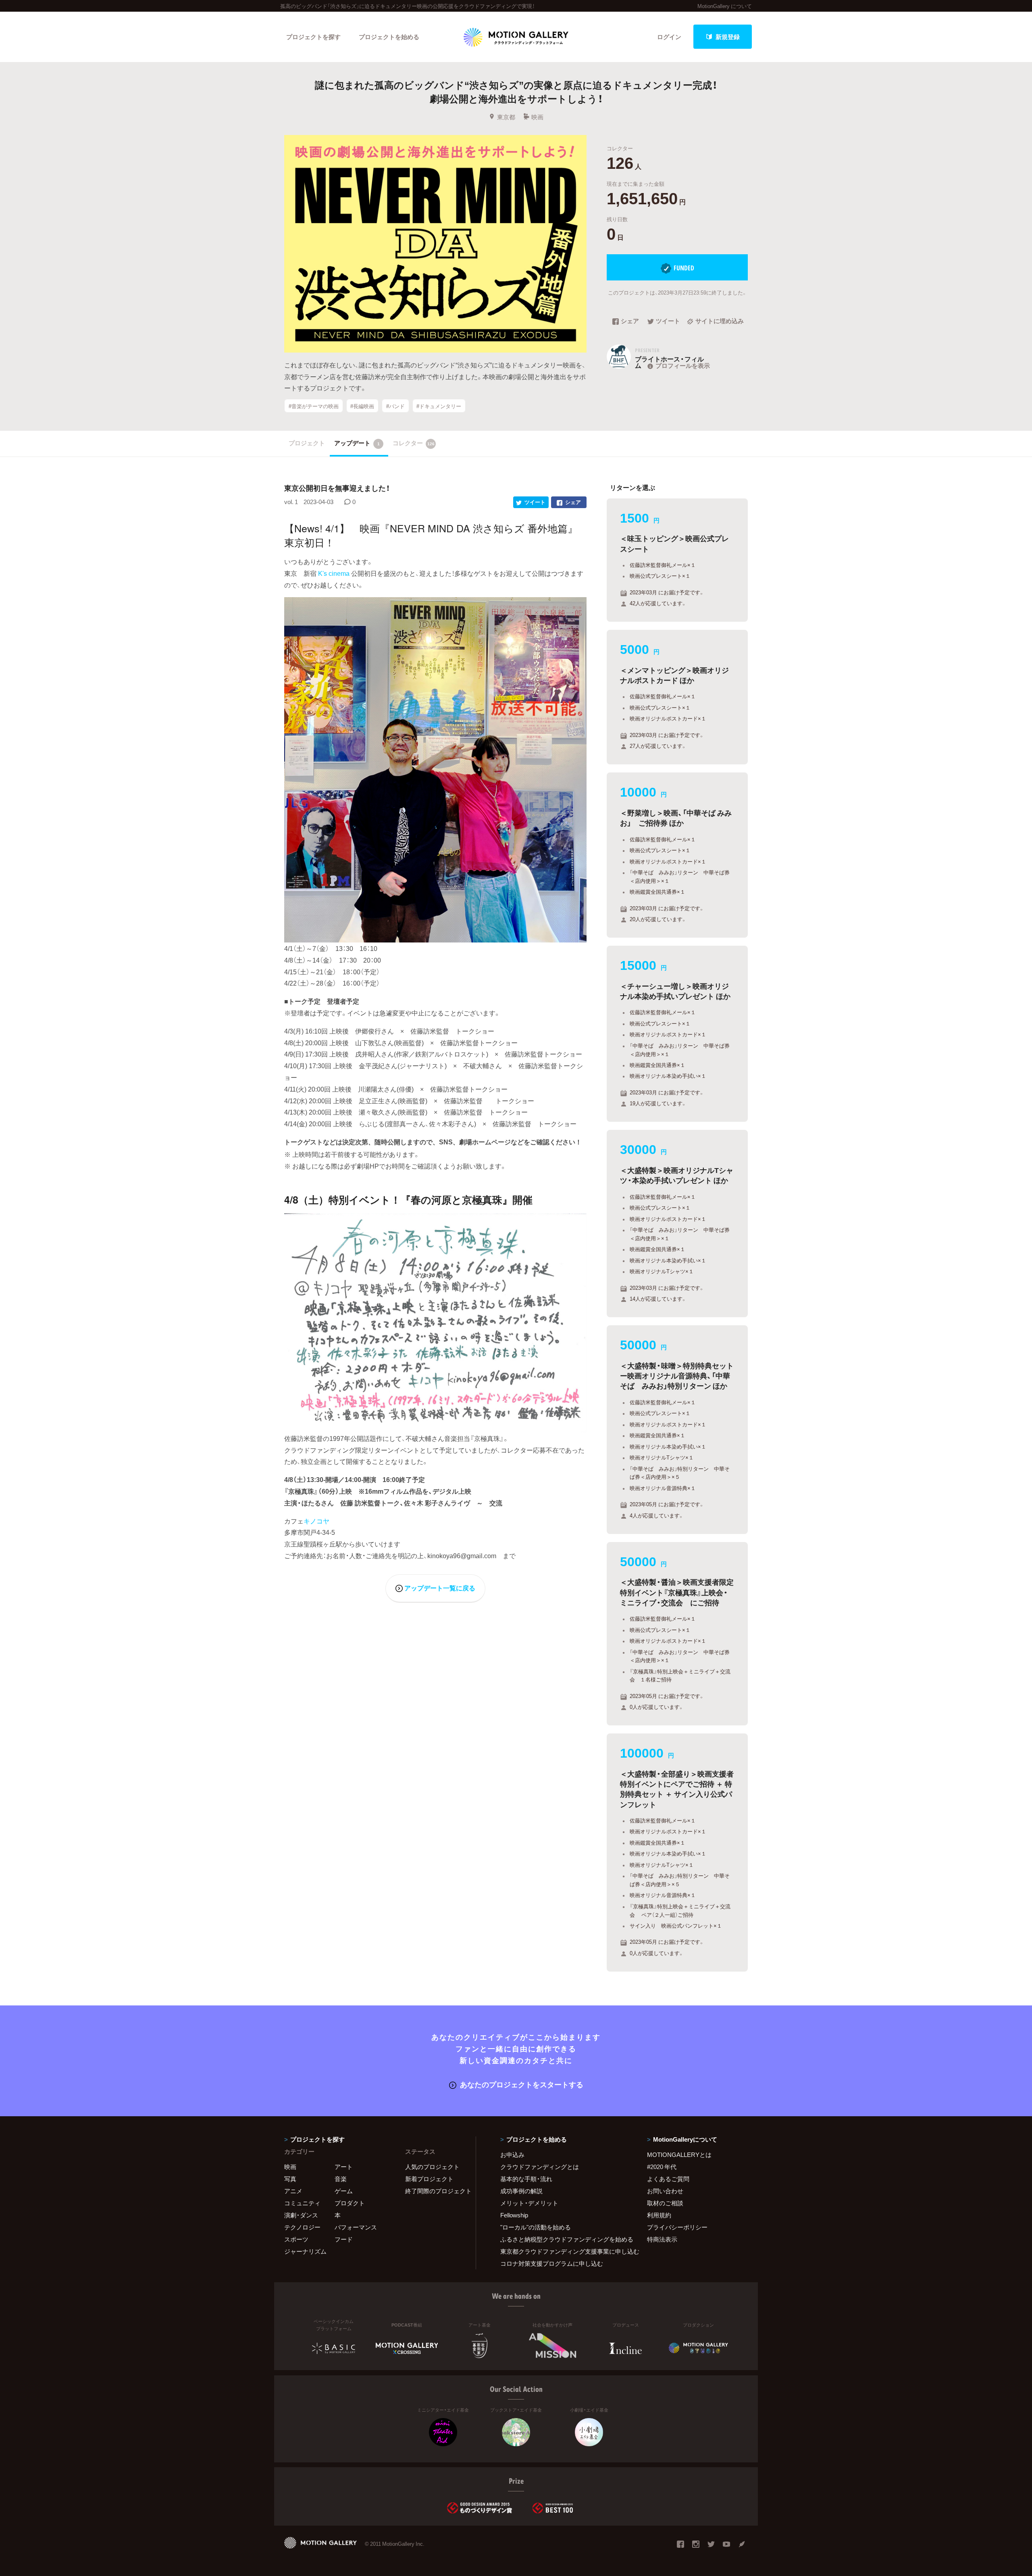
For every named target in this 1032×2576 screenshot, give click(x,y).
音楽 (341, 2179)
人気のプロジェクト (432, 2167)
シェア (630, 322)
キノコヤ (316, 1521)
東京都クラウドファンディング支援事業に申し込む (564, 2251)
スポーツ (296, 2239)
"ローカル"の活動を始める (536, 2227)
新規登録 (728, 37)
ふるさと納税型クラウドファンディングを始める (564, 2239)
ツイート (668, 322)
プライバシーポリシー (677, 2227)
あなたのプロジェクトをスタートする (522, 2084)
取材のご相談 (665, 2203)
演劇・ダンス (301, 2215)
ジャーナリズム (305, 2251)
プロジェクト (307, 443)
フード (344, 2239)
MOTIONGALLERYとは (679, 2155)
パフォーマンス (356, 2227)
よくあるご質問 (668, 2179)
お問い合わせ (665, 2191)
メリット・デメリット (529, 2203)
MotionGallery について (725, 6)
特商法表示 (662, 2239)
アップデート (357, 443)
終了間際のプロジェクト (435, 2191)
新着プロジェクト (429, 2179)
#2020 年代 (662, 2167)
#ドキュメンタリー (439, 406)
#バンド (395, 406)
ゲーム (344, 2191)
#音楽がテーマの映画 (314, 406)
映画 (537, 117)
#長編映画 (362, 406)
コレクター (414, 443)
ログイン (669, 37)
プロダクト (350, 2203)
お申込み (512, 2155)
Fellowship (514, 2215)
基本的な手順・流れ (526, 2179)
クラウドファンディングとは (540, 2167)
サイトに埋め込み (720, 322)
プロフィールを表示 (683, 365)
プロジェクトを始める (389, 37)
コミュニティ (302, 2203)
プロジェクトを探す (313, 37)
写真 (290, 2179)
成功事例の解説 (521, 2191)
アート (344, 2167)
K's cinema (334, 573)
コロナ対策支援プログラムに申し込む (552, 2263)
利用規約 (659, 2215)
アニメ (293, 2191)
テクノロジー (302, 2227)
